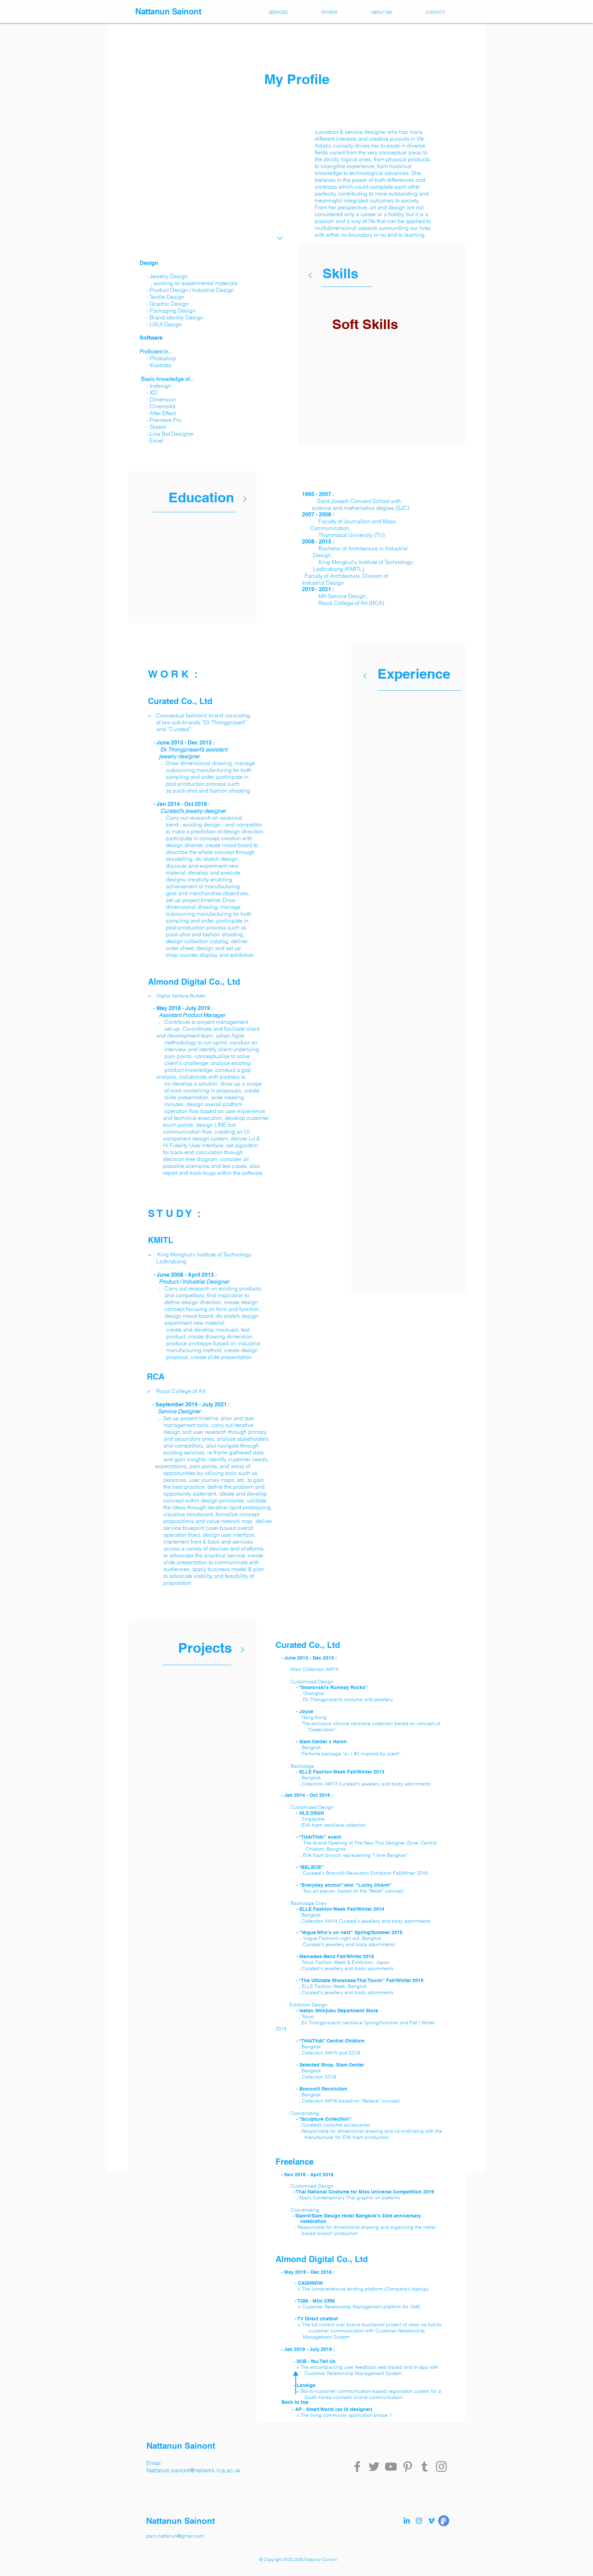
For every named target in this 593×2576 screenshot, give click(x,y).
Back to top (295, 2402)
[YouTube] (391, 2467)
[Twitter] (374, 2467)
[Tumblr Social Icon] (425, 2467)
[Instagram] (441, 2467)
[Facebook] (357, 2467)
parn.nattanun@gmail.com (175, 2536)
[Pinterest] (408, 2467)
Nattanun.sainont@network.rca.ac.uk (194, 2470)
